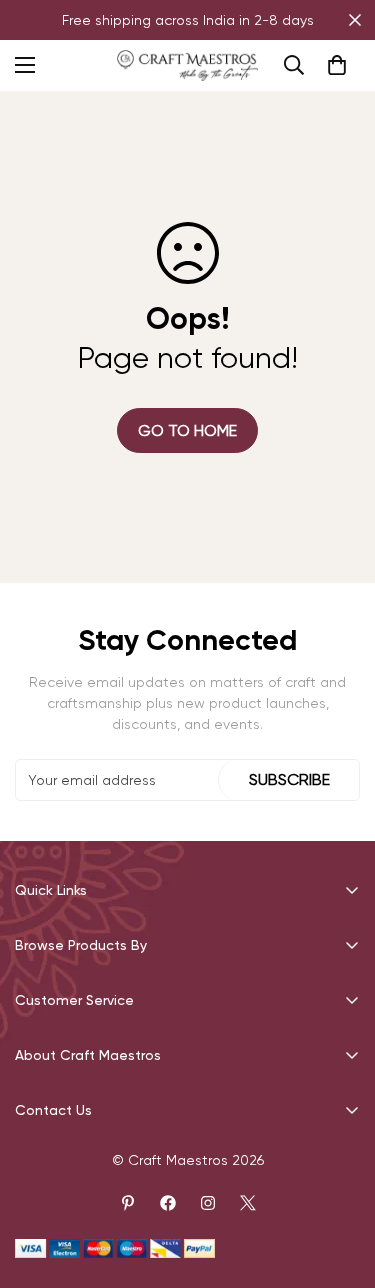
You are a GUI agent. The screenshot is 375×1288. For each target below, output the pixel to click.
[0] (337, 65)
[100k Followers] (208, 1203)
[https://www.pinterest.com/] (128, 1203)
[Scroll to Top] (339, 1182)
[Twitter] (248, 1203)
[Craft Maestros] (187, 65)
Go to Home (187, 430)
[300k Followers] (168, 1203)
